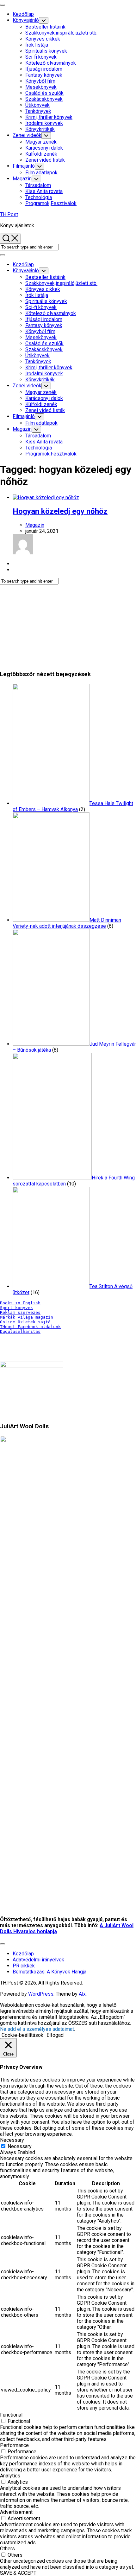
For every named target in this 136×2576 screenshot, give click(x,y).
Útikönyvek (37, 105)
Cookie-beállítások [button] (22, 2035)
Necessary (20, 2146)
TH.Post (9, 214)
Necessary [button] (12, 2140)
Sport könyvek (16, 1308)
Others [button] (7, 2549)
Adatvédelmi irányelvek (38, 1960)
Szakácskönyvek (44, 99)
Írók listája (37, 45)
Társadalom (38, 185)
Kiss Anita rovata (44, 191)
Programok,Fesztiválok (51, 203)
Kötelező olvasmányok (51, 63)
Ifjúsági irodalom (44, 69)
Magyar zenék (41, 142)
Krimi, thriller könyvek (49, 117)
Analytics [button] (10, 2476)
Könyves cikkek (43, 39)
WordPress (41, 1994)
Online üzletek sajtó (25, 1322)
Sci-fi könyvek (41, 57)
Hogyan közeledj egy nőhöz (60, 511)
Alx (82, 1994)
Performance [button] (14, 2445)
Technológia (39, 197)
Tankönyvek (38, 111)
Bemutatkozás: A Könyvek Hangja (49, 1972)
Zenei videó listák (45, 160)
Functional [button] (11, 2415)
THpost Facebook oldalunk (30, 1327)
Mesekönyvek (41, 87)
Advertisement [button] (16, 2512)
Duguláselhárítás (20, 1331)
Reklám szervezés (20, 1312)
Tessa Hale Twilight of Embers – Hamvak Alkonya (73, 806)
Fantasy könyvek (44, 75)
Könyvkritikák (40, 129)
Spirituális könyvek (46, 51)
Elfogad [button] (55, 2035)
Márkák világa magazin (27, 1317)
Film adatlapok (41, 173)
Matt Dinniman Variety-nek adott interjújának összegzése (67, 923)
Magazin (22, 179)
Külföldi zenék (41, 154)
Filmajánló (24, 166)
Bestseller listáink (45, 27)
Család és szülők (44, 93)
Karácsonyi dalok (44, 148)
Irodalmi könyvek (44, 123)
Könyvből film (40, 81)
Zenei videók (27, 135)
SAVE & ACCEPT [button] (18, 2573)
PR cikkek (24, 1966)
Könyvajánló (26, 20)
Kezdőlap (23, 14)
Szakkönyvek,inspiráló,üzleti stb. (61, 33)
